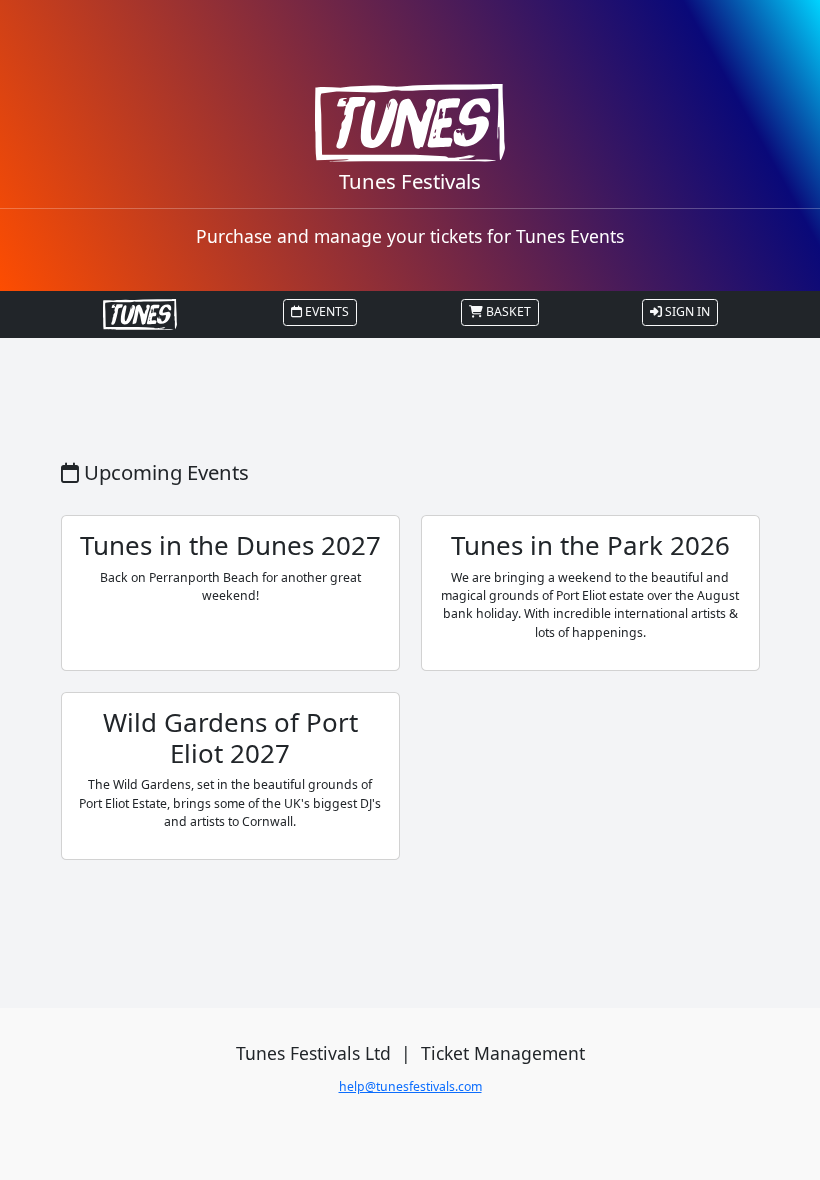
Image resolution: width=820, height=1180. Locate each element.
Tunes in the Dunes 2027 (230, 545)
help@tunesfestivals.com (410, 1086)
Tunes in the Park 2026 (590, 545)
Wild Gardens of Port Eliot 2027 (230, 737)
